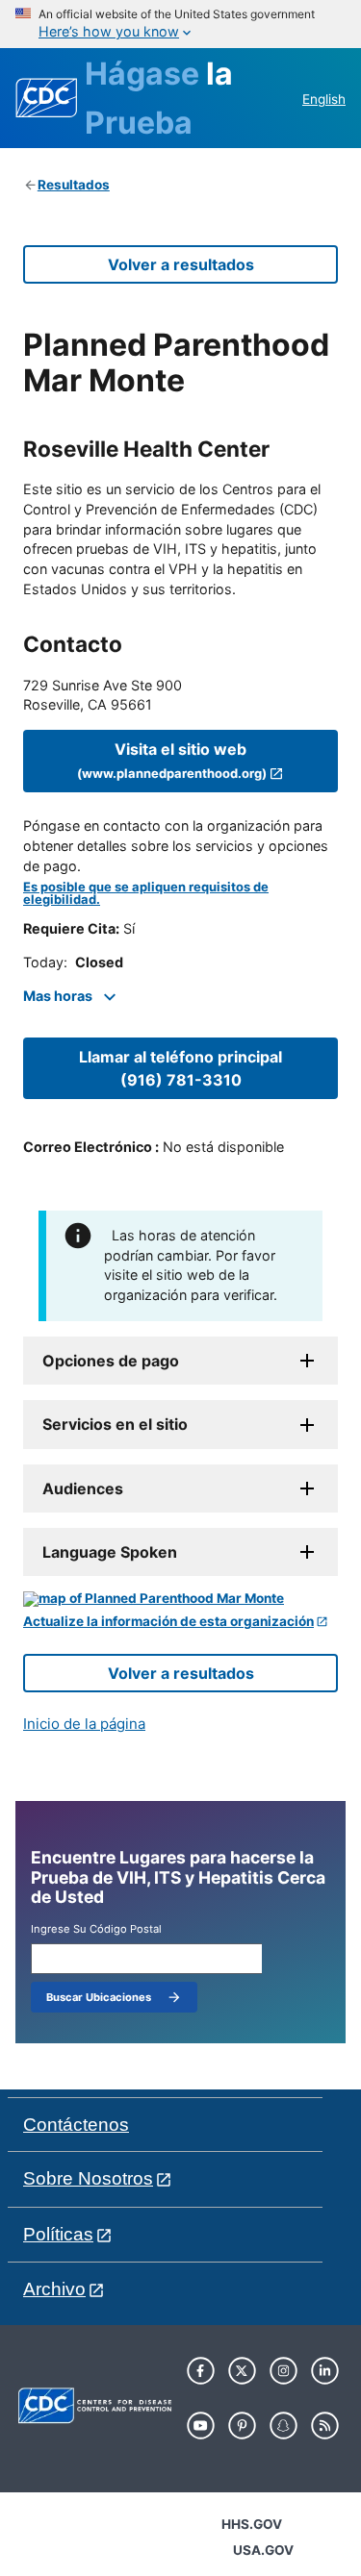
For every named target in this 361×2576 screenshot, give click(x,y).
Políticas (58, 2234)
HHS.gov (252, 2524)
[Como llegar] (180, 1599)
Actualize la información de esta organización (168, 1622)
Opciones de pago (111, 1361)
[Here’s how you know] (180, 24)
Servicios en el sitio (115, 1424)
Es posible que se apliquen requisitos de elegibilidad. (146, 893)
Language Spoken (110, 1552)
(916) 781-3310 (180, 1068)
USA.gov (263, 2550)
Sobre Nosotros (88, 2178)
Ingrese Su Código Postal (96, 1929)
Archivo (54, 2289)
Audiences (83, 1488)
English (324, 99)
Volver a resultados (181, 264)
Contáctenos (76, 2125)
